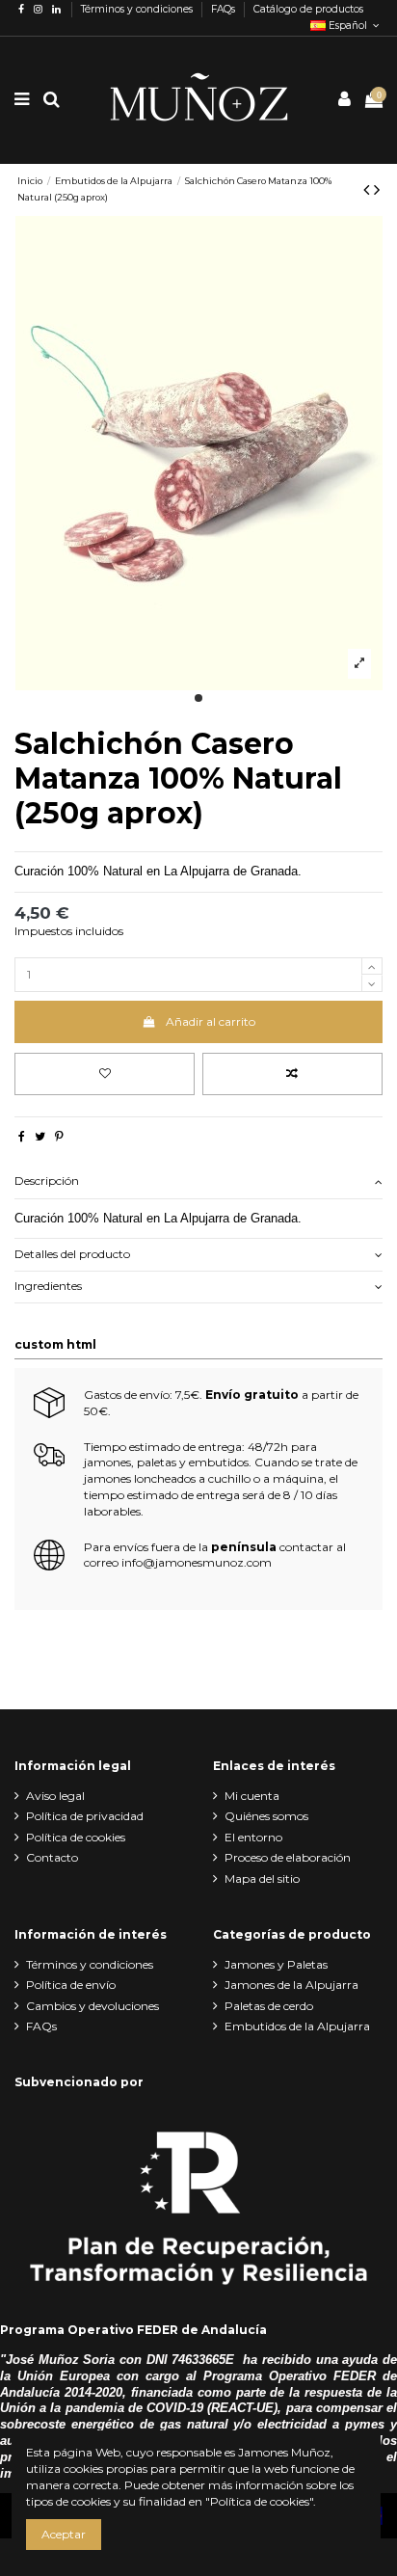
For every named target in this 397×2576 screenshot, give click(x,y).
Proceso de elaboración (288, 1857)
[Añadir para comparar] (292, 1074)
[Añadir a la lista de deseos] (105, 1074)
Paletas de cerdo (269, 2006)
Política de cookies (76, 1837)
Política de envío (71, 1985)
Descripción (47, 1181)
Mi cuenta (252, 1796)
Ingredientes (48, 1286)
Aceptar (64, 2534)
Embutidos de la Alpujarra (297, 2026)
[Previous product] (369, 190)
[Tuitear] (40, 1136)
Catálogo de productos (308, 9)
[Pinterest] (59, 1136)
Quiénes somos (266, 1816)
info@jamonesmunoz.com (197, 1562)
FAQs (225, 9)
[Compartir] (22, 1136)
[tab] (198, 1182)
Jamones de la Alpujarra (291, 1985)
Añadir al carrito (211, 1021)
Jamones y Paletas (276, 1964)
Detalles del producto (72, 1254)
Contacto (52, 1857)
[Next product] (377, 190)
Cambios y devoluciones (93, 2006)
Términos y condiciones (138, 9)
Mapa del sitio (262, 1878)
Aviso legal (55, 1796)
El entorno (253, 1837)
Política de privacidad (85, 1816)
